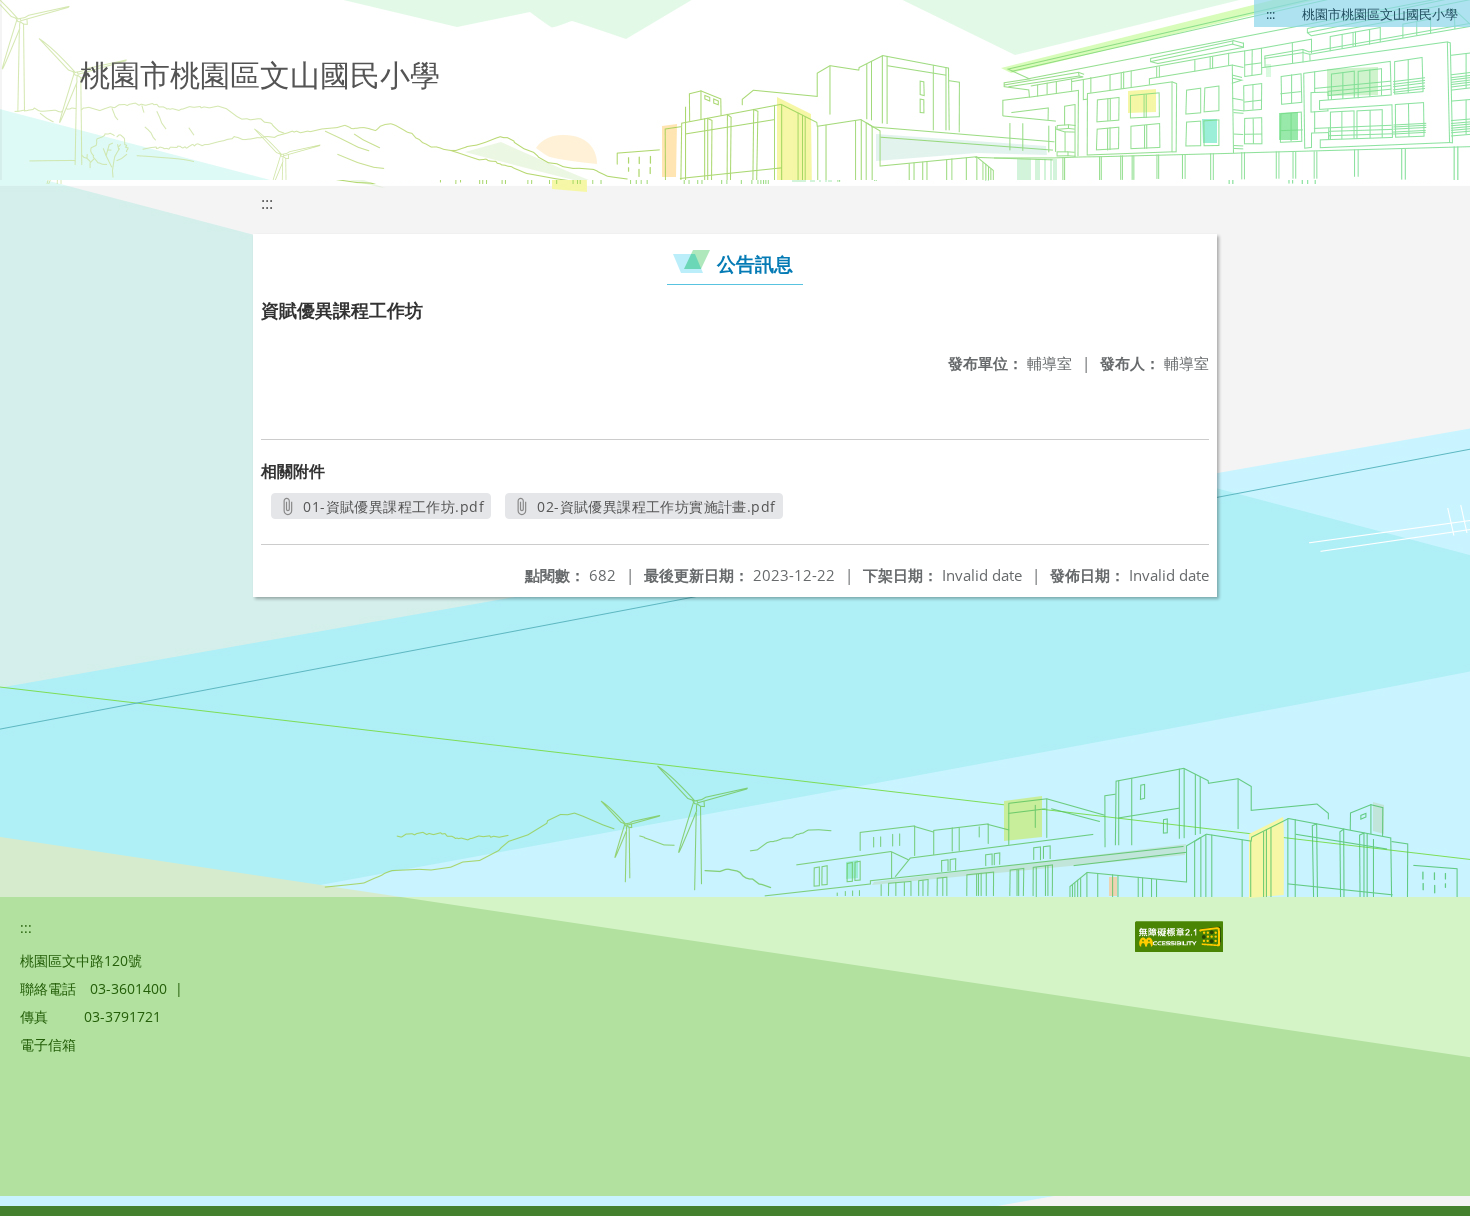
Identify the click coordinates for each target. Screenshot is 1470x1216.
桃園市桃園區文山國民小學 (1380, 14)
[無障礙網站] (1181, 946)
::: (1270, 14)
